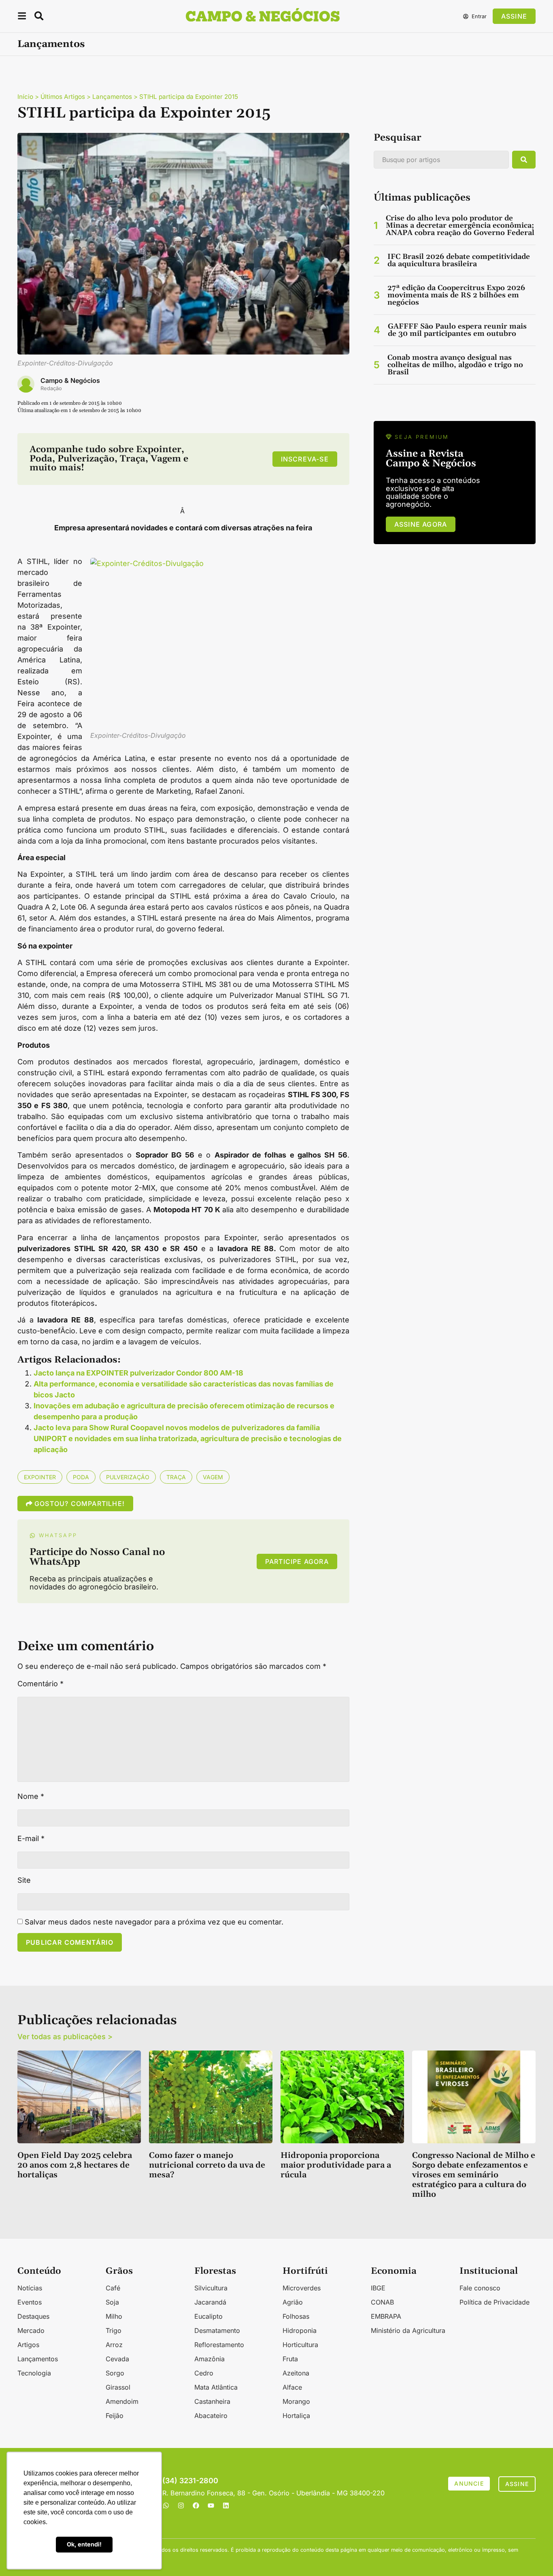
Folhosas (296, 2316)
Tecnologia (34, 2373)
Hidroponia (300, 2330)
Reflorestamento (219, 2345)
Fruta (290, 2359)
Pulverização (128, 1477)
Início (25, 97)
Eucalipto (208, 2316)
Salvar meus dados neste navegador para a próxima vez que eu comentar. (154, 1922)
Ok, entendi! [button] (84, 2544)
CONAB (382, 2302)
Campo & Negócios (70, 380)
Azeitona (296, 2373)
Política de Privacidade (495, 2302)
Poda (81, 1477)
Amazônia (210, 2359)
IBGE (378, 2288)
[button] (22, 17)
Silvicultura (211, 2288)
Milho (114, 2316)
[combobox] (441, 160)
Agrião (293, 2302)
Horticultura (300, 2345)
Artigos (28, 2345)
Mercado (31, 2330)
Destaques (33, 2316)
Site (24, 1880)
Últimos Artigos (63, 97)
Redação (51, 388)
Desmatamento (217, 2330)
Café (113, 2288)
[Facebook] (196, 2506)
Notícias (30, 2288)
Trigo (114, 2330)
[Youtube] (211, 2506)
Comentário (40, 1684)
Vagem (213, 1477)
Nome (31, 1796)
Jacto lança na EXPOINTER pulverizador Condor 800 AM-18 (138, 1373)
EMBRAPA (386, 2316)
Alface (292, 2387)
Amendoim (122, 2401)
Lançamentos (51, 44)
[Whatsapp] (166, 2506)
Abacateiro (211, 2416)
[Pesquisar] (524, 160)
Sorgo (115, 2373)
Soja (112, 2302)
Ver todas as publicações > (65, 2037)
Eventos (30, 2302)
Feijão (115, 2416)
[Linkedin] (226, 2506)
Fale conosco (480, 2288)
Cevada (117, 2359)
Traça (176, 1477)
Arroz (114, 2345)
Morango (296, 2401)
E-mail (31, 1839)
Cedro (204, 2373)
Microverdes (302, 2288)
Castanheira (212, 2401)
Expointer (40, 1477)
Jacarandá (210, 2302)
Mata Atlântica (216, 2387)
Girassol (118, 2387)
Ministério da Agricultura (408, 2330)
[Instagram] (181, 2506)
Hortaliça (296, 2416)
